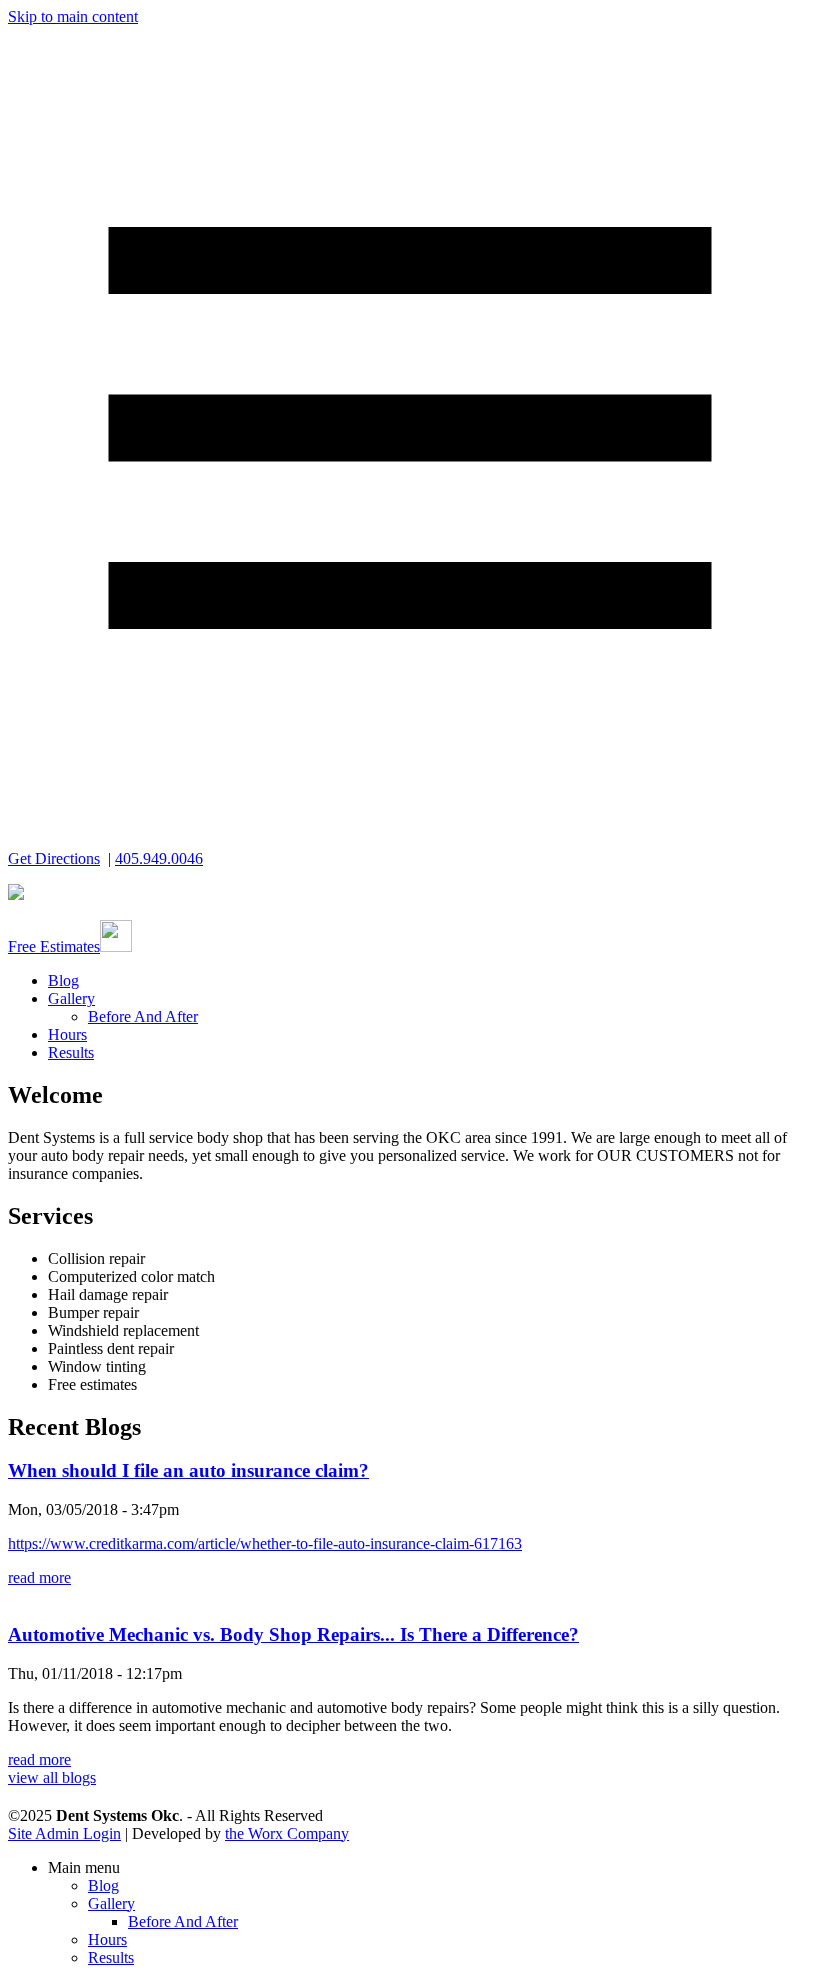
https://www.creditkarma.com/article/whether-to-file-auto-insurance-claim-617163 (265, 1543)
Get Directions (54, 858)
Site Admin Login (64, 1833)
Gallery (71, 998)
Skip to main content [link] (73, 16)
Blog (63, 980)
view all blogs (52, 1777)
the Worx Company (287, 1833)
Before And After (143, 1016)
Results (71, 1052)
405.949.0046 (159, 858)
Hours (67, 1034)
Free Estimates (54, 946)
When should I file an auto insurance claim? (188, 1470)
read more (39, 1577)
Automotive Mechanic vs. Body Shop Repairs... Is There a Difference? (293, 1634)
